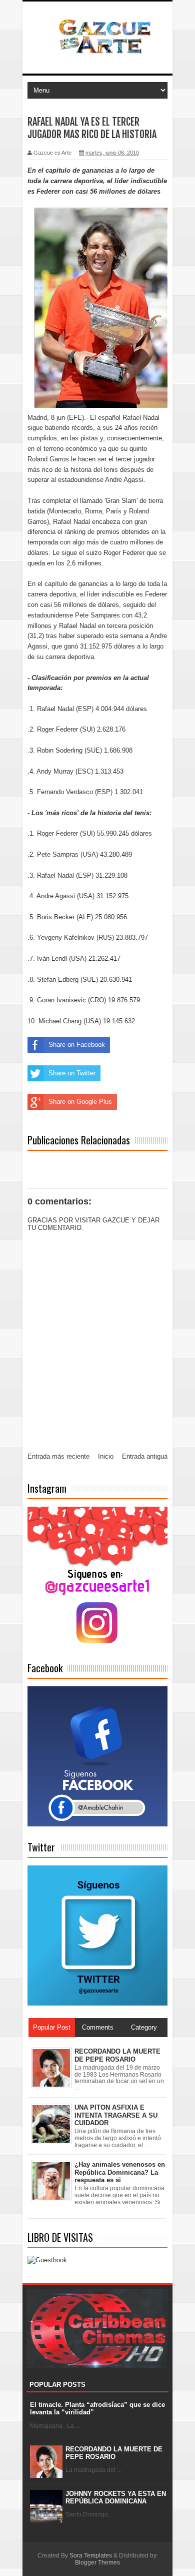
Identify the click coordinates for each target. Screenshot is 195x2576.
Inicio (106, 1456)
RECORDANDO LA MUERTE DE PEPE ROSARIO (114, 2453)
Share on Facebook (77, 1045)
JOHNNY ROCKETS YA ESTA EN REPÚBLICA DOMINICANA (116, 2498)
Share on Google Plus (80, 1102)
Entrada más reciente (58, 1456)
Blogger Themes (97, 2562)
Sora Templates (91, 2555)
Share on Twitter (72, 1073)
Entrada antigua (145, 1456)
